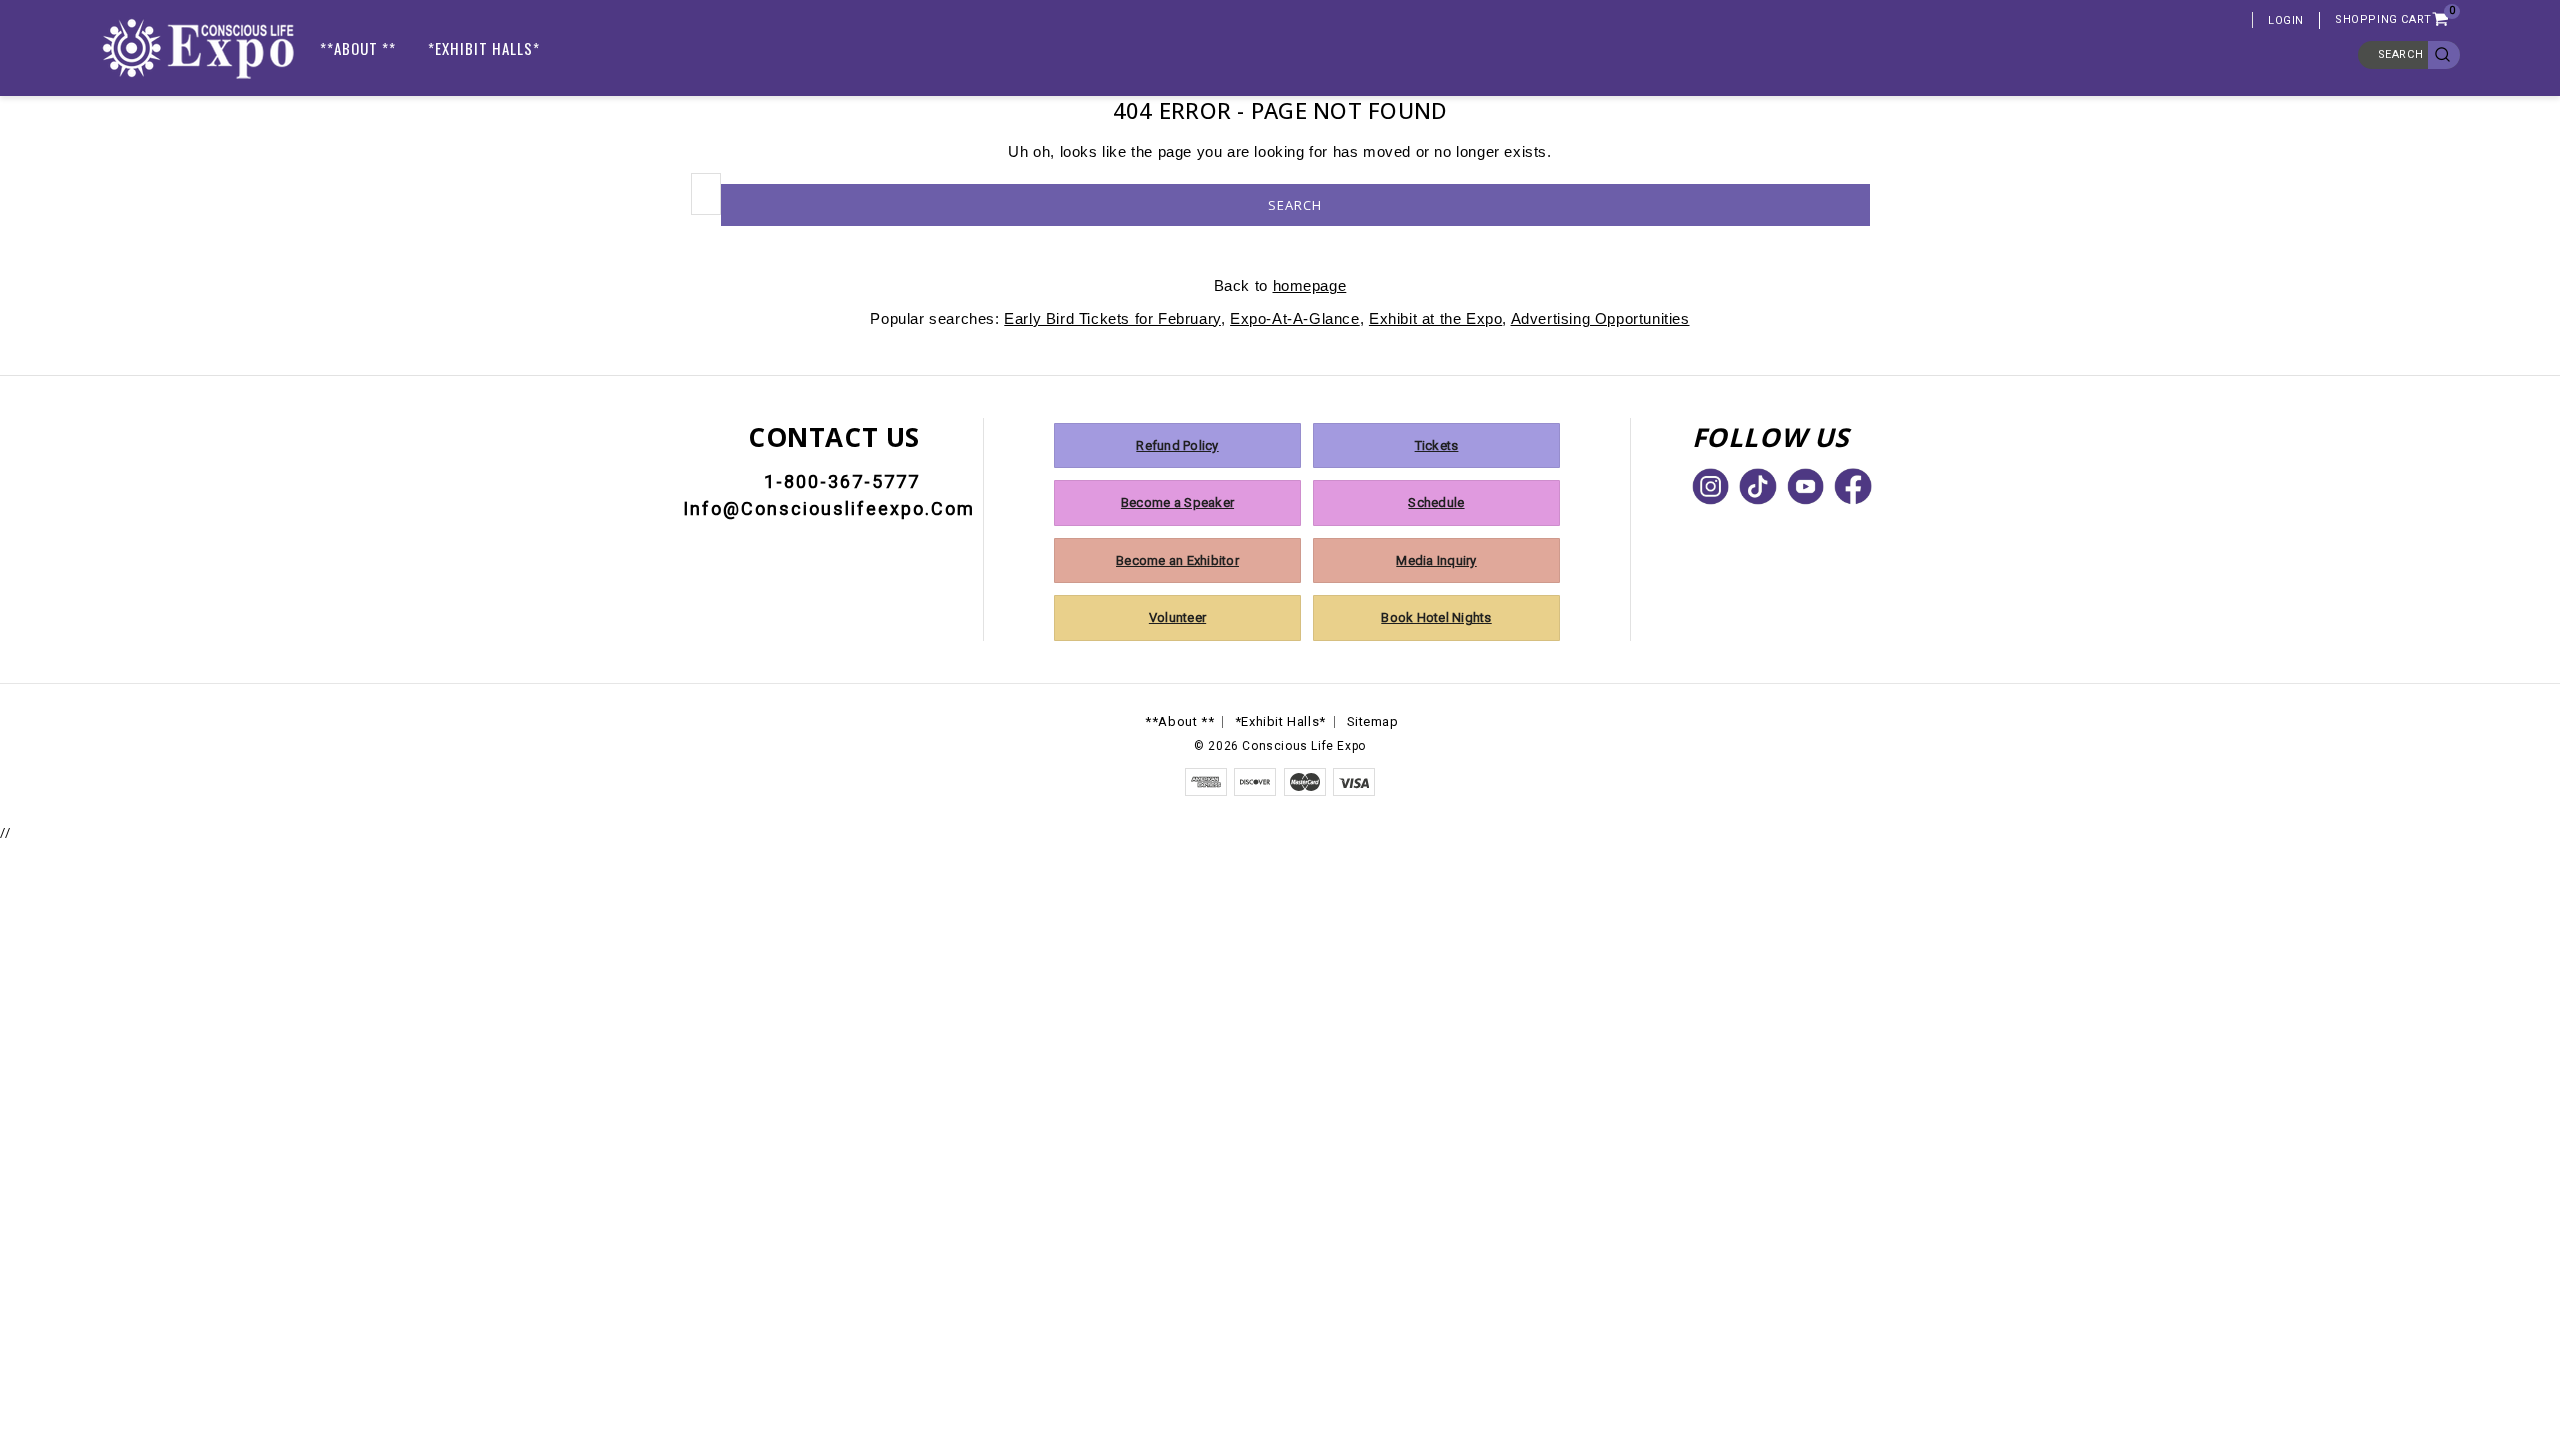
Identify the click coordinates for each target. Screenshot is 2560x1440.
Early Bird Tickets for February (1112, 318)
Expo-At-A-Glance (1295, 318)
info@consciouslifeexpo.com (829, 508)
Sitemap (1373, 721)
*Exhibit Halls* (484, 48)
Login (2286, 20)
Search (2401, 54)
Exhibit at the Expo (1435, 318)
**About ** (358, 48)
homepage (1310, 285)
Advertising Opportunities (1600, 318)
